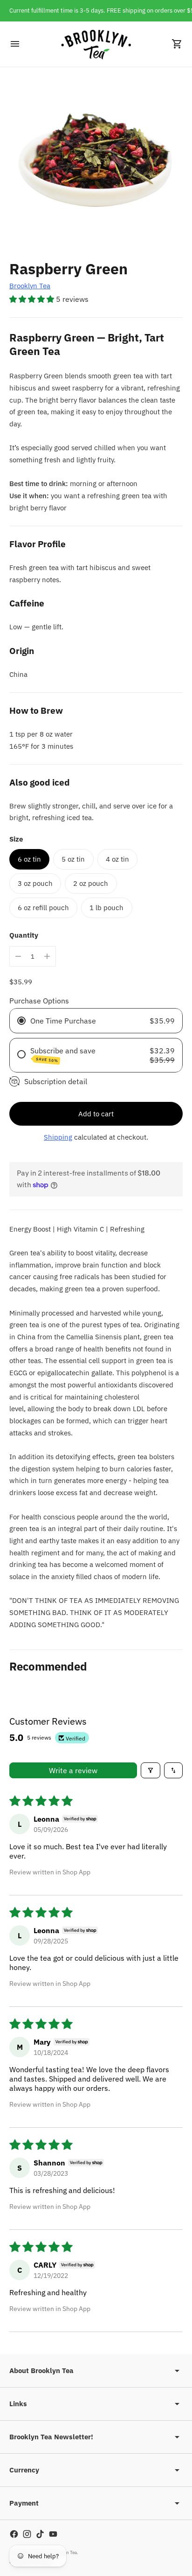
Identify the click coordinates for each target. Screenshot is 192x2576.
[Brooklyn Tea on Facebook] (14, 2534)
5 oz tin (73, 859)
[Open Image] (96, 163)
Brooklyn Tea (30, 286)
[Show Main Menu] (15, 44)
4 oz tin (117, 859)
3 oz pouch (35, 883)
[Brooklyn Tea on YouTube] (53, 2534)
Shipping (58, 1137)
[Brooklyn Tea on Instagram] (27, 2534)
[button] (33, 299)
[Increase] (47, 956)
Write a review (73, 1770)
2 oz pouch (91, 883)
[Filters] (151, 1770)
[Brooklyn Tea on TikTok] (40, 2534)
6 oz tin (29, 859)
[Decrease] (18, 956)
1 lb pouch (106, 908)
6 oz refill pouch (43, 908)
